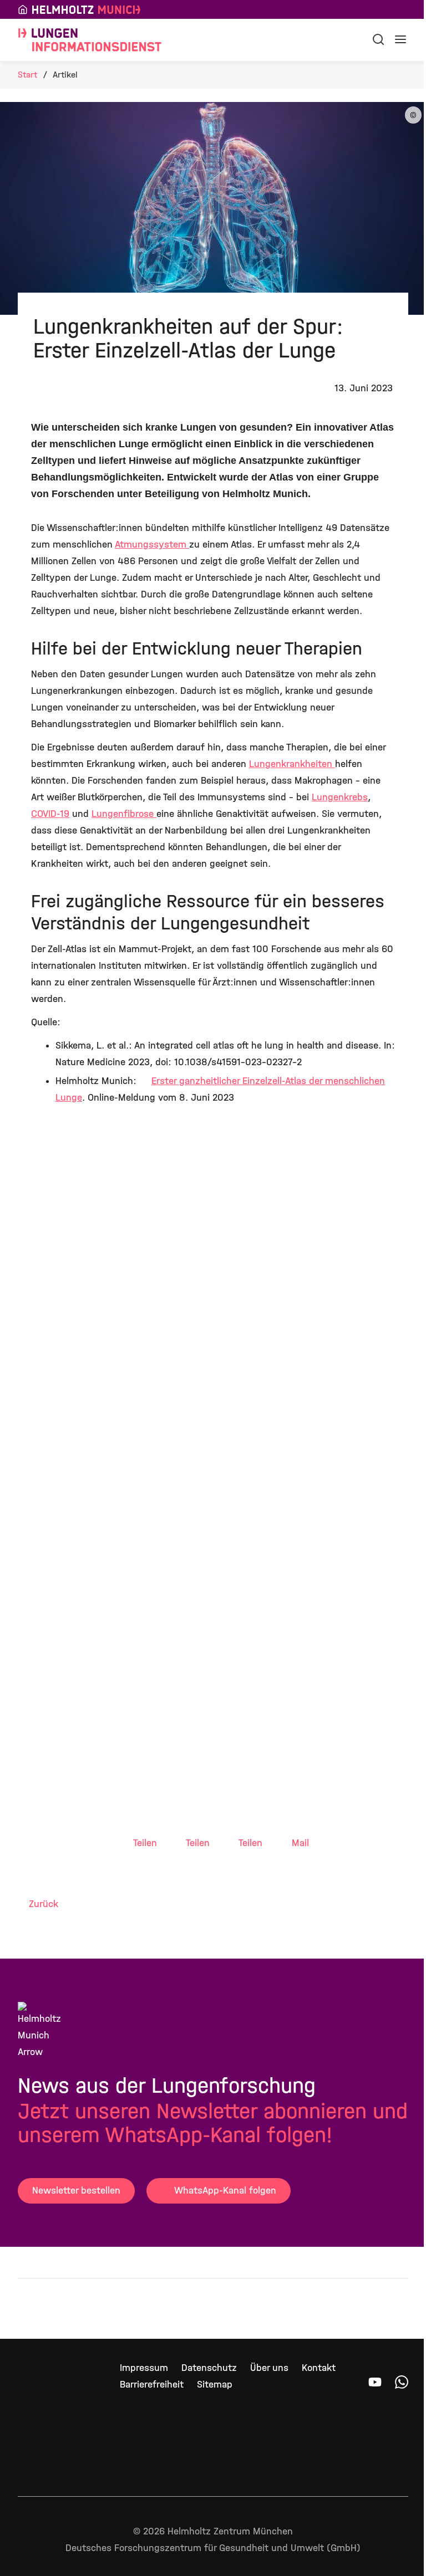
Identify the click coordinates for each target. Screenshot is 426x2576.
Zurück (44, 1904)
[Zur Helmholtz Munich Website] (53, 2309)
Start (27, 75)
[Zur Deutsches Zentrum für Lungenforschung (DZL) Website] (266, 2309)
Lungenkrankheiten (292, 764)
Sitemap (215, 2385)
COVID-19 (50, 814)
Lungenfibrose (124, 814)
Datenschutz (209, 2368)
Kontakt (319, 2368)
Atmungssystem (152, 545)
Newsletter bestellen (76, 2191)
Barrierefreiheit (152, 2385)
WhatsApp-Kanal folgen (225, 2191)
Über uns (269, 2368)
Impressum (144, 2368)
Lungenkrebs (340, 797)
